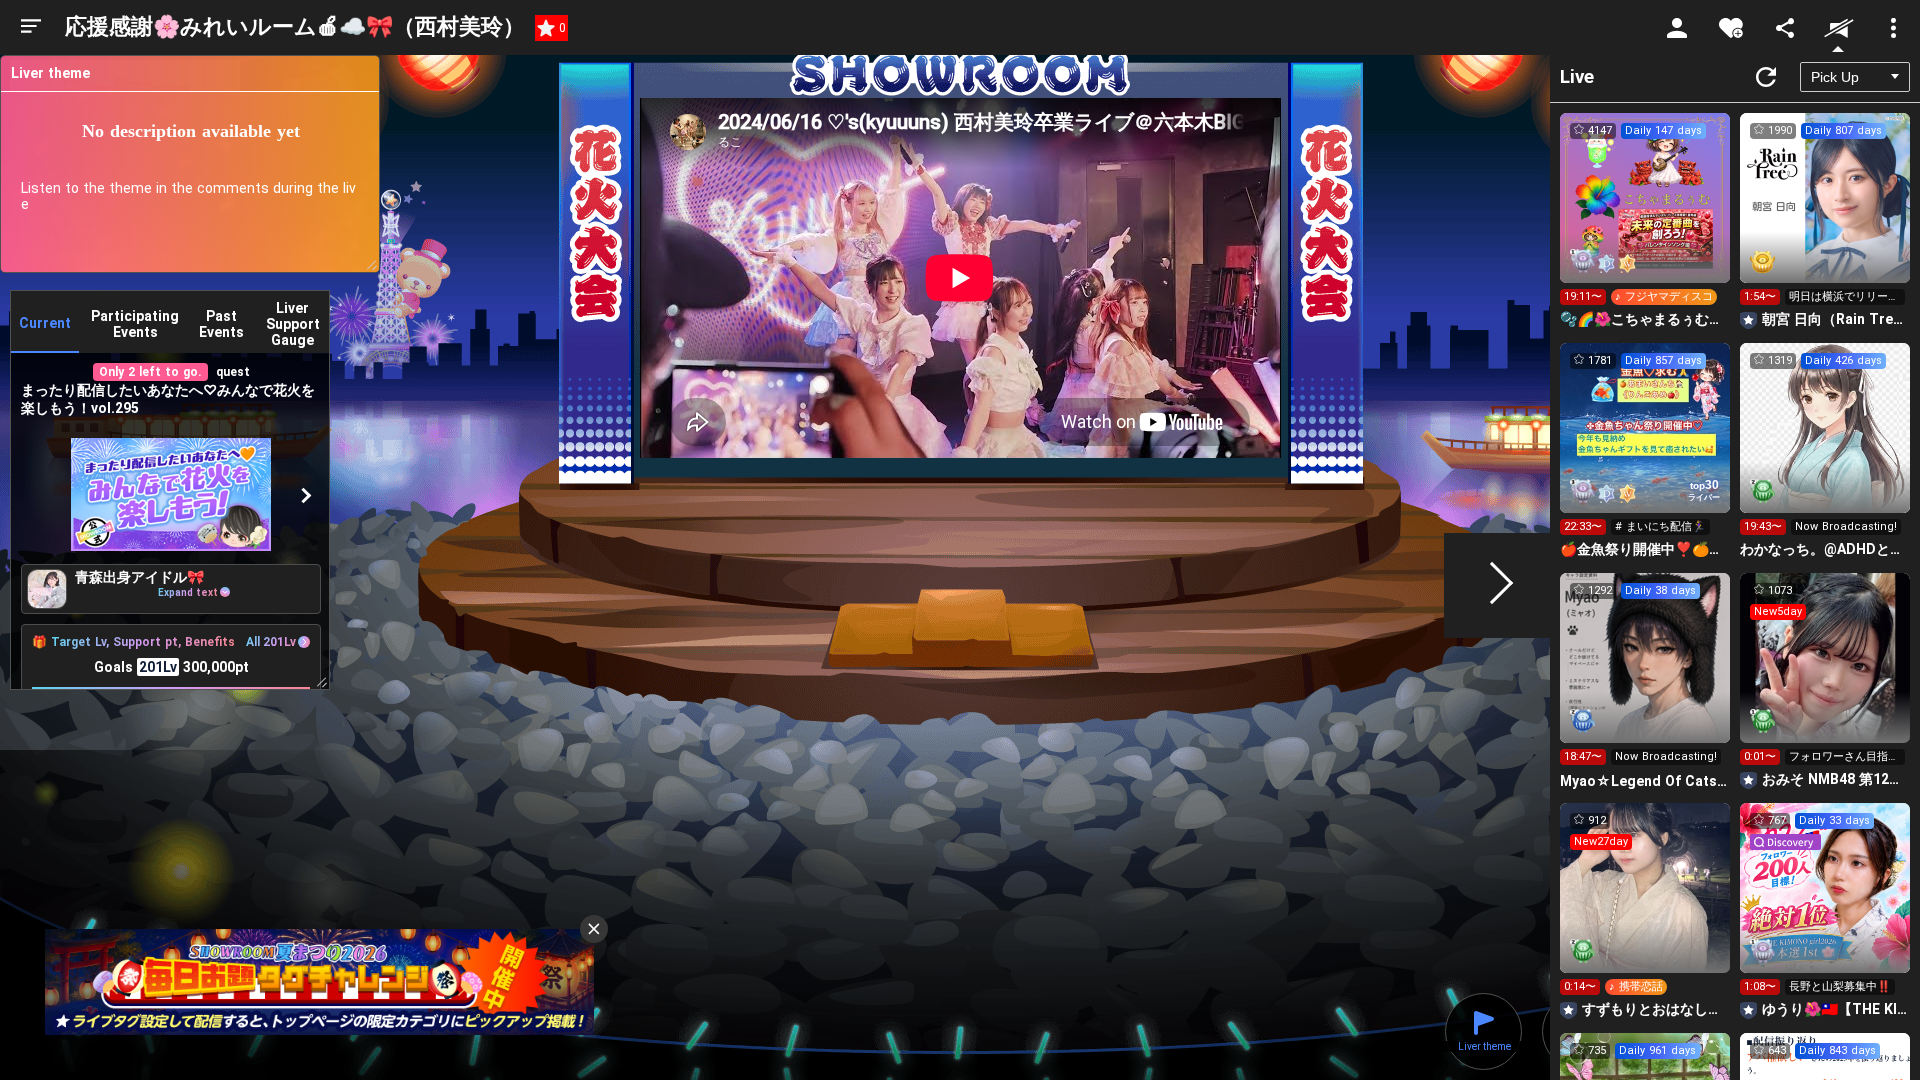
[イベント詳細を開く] (171, 496)
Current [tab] (45, 323)
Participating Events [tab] (135, 324)
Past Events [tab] (221, 324)
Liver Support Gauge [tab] (293, 324)
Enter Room (1645, 216)
